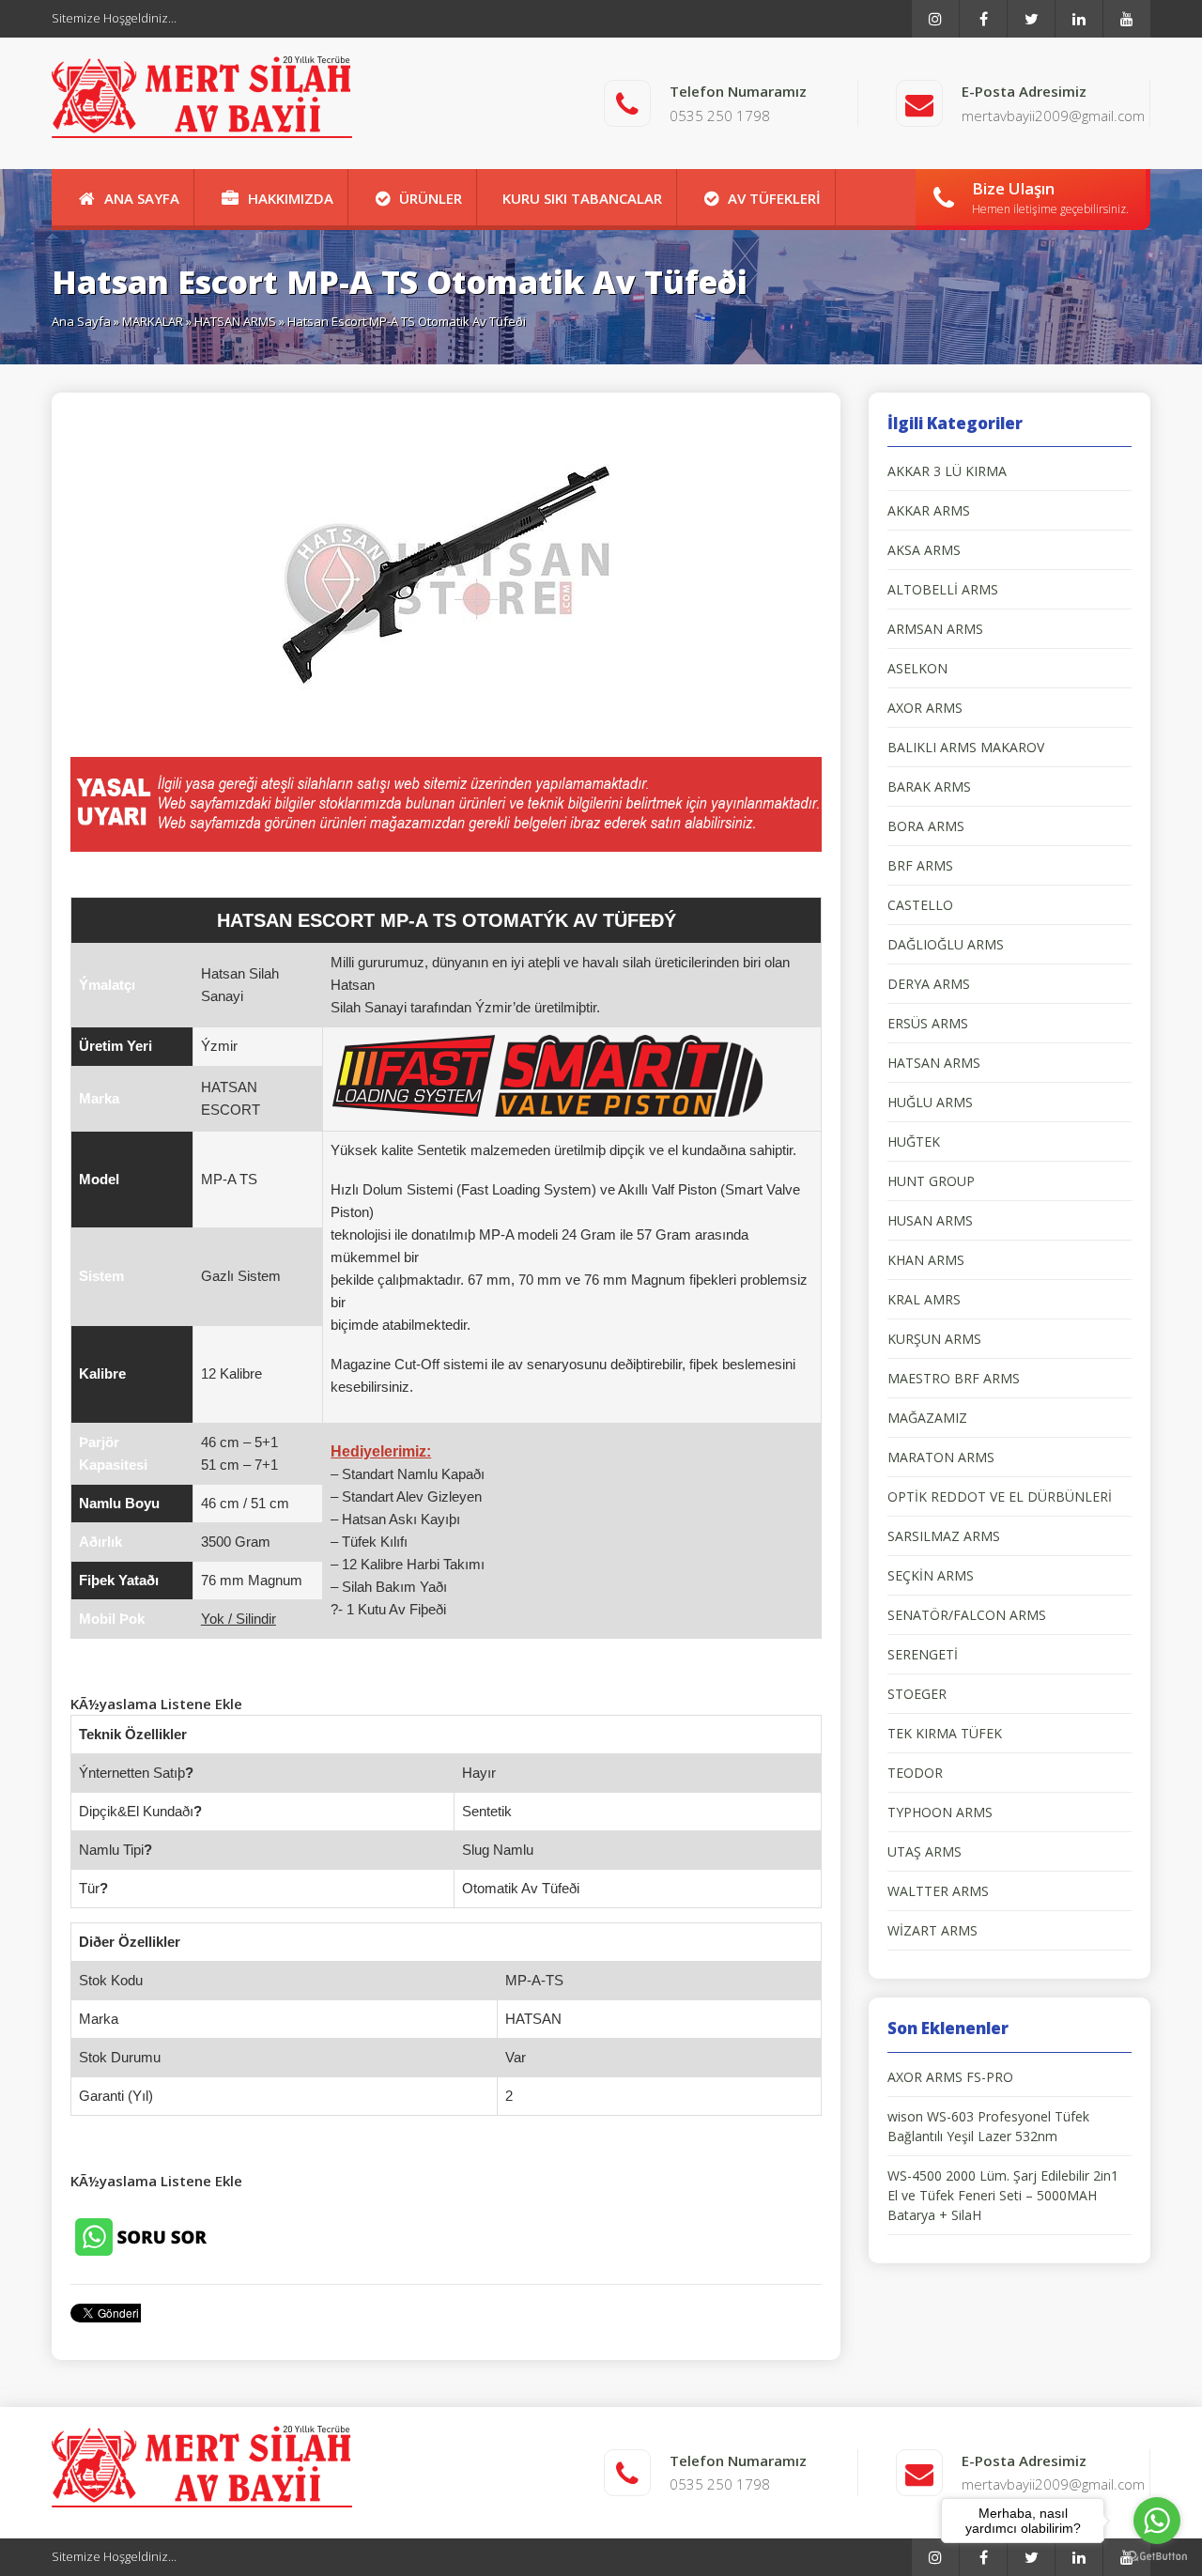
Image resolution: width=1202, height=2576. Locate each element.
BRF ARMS (920, 865)
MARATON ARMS (941, 1457)
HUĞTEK (914, 1141)
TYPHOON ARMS (940, 1812)
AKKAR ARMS (929, 510)
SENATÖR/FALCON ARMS (967, 1615)
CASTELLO (920, 905)
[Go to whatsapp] (1157, 2521)
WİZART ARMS (932, 1930)
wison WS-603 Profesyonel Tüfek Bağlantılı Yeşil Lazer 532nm (988, 2126)
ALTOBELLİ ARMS (943, 589)
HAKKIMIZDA (291, 198)
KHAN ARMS (926, 1260)
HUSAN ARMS (930, 1220)
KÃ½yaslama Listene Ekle (156, 1704)
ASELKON (917, 668)
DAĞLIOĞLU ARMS (946, 944)
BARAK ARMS (929, 787)
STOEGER (917, 1694)
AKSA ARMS (924, 550)
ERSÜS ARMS (928, 1023)
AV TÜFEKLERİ (774, 198)
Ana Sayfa (81, 321)
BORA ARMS (926, 826)
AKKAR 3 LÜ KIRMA (947, 471)
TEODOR (915, 1773)
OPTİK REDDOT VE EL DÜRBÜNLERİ (1000, 1496)
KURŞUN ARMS (934, 1339)
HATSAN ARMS (235, 321)
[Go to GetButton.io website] (1157, 2557)
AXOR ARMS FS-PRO (950, 2077)
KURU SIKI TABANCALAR (582, 198)
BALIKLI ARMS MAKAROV (966, 747)
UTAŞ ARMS (925, 1851)
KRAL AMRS (924, 1299)
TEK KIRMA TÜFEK (945, 1733)
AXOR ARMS (925, 708)
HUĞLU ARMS (930, 1102)
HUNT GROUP (931, 1181)
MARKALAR (153, 321)
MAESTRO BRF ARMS (954, 1378)
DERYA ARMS (929, 984)
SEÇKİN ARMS (931, 1575)
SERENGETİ (923, 1654)
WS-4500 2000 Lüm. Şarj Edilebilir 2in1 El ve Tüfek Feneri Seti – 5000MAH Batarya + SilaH (1003, 2195)
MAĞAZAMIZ (927, 1418)
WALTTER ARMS (938, 1891)
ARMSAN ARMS (935, 629)
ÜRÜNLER (431, 198)
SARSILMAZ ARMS (944, 1536)
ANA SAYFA (142, 198)
